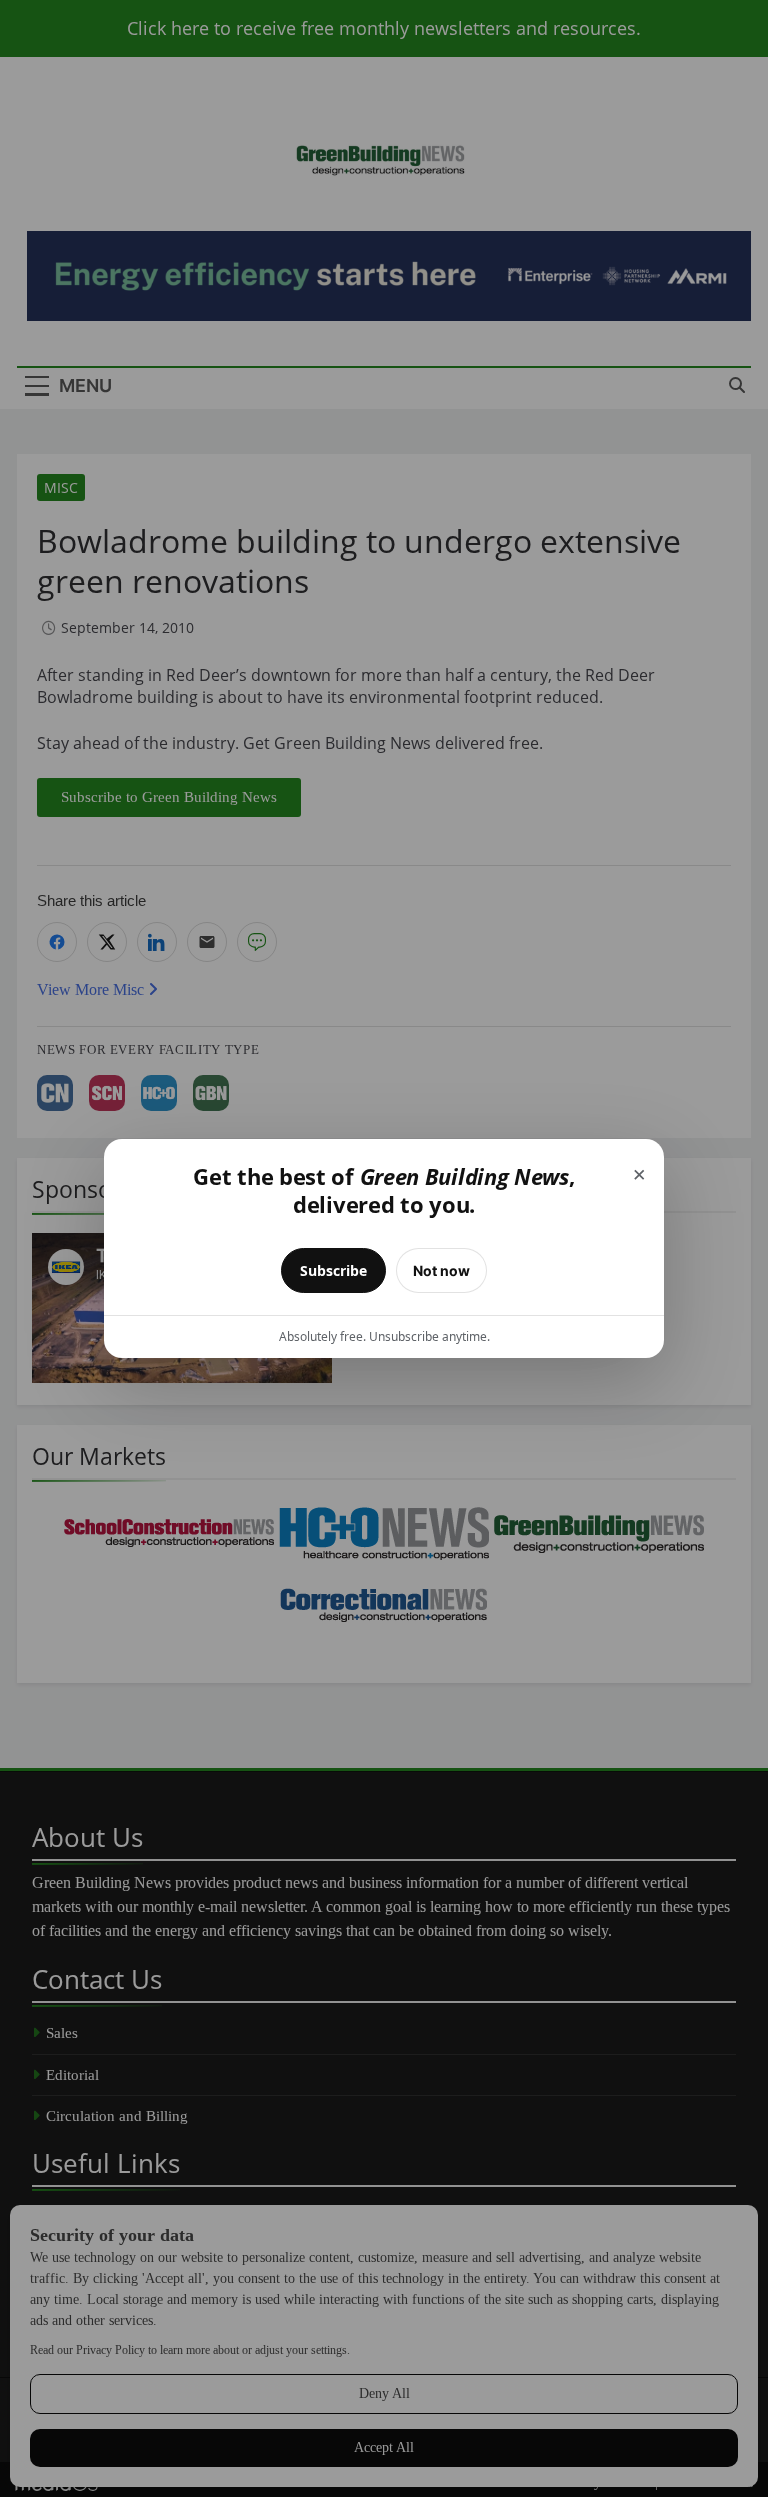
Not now (441, 1270)
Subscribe (333, 1270)
